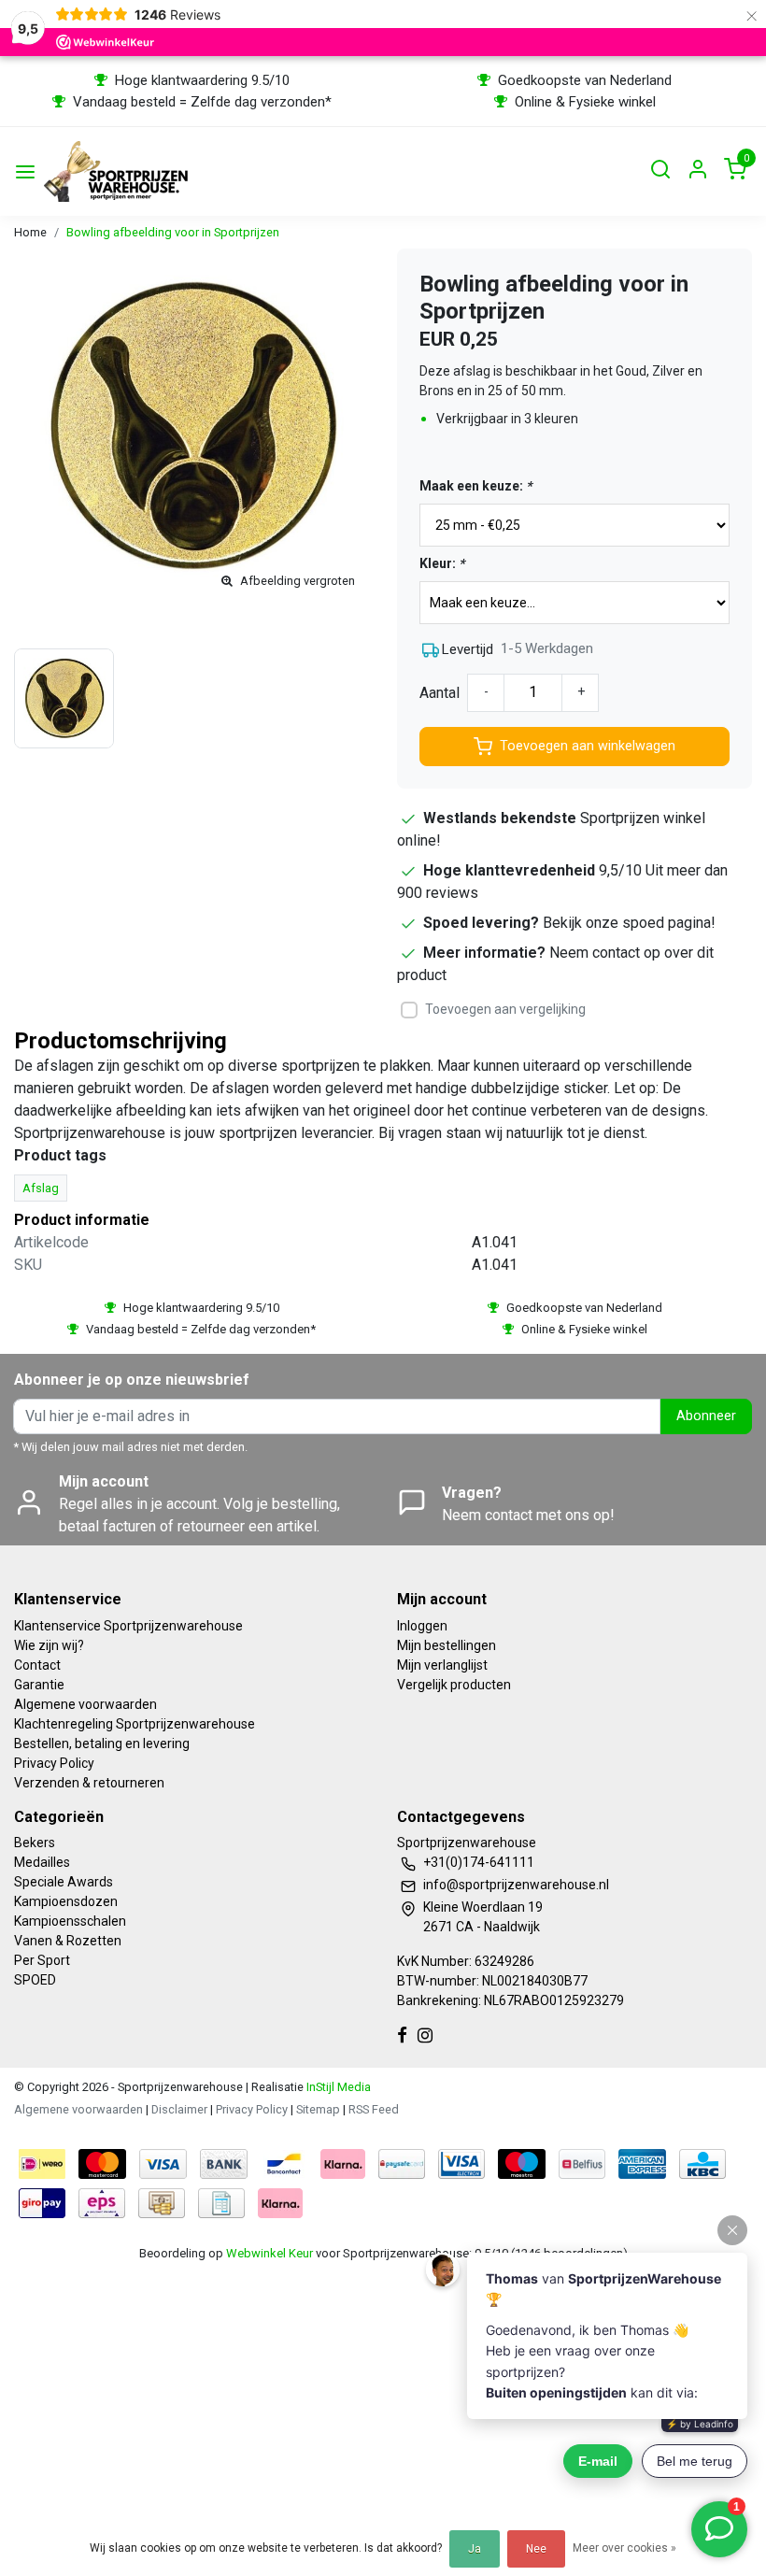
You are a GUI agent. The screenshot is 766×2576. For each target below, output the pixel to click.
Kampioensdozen (66, 1901)
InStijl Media (337, 2087)
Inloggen (422, 1626)
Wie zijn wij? (49, 1645)
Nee (536, 2549)
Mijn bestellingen (447, 1645)
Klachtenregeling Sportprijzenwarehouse (135, 1724)
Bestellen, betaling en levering (102, 1743)
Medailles (42, 1862)
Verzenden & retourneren (89, 1783)
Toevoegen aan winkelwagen (588, 746)
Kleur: (442, 563)
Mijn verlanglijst (442, 1665)
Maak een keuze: (475, 486)
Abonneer (706, 1416)
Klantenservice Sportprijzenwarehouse (128, 1626)
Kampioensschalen (70, 1921)
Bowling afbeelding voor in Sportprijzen (173, 232)
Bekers (35, 1843)
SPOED (35, 1980)
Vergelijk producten (454, 1685)
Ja (475, 2549)
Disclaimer (179, 2109)
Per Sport (42, 1960)
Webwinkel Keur (270, 2253)
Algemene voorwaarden (85, 1704)
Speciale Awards (64, 1882)
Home (30, 232)
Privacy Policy (54, 1763)
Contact (37, 1665)
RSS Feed (374, 2109)
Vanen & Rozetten (68, 1941)
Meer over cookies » (624, 2548)
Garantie (39, 1685)
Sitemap (318, 2109)
